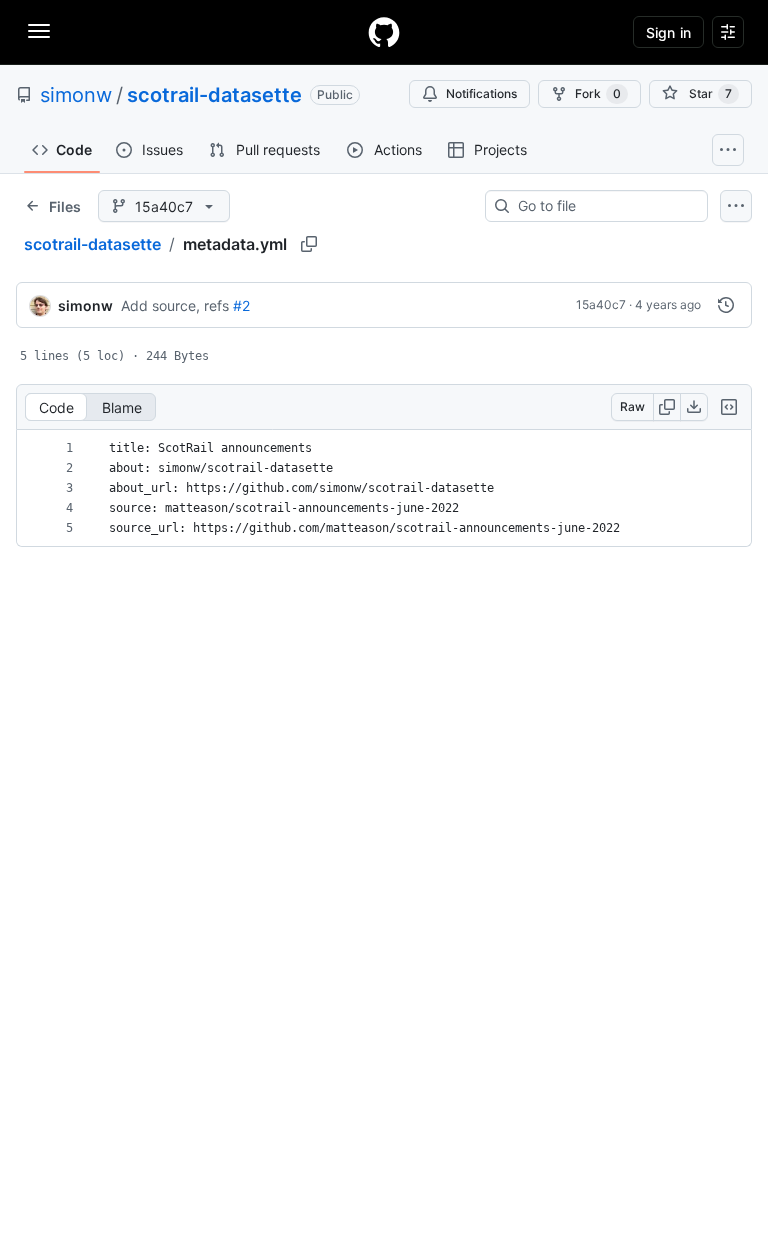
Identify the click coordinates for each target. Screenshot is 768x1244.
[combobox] (604, 206)
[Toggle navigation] (39, 31)
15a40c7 (601, 304)
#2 (241, 305)
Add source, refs (175, 305)
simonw (76, 95)
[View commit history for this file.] (726, 305)
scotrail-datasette (214, 95)
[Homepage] (384, 32)
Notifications (481, 93)
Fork (598, 93)
